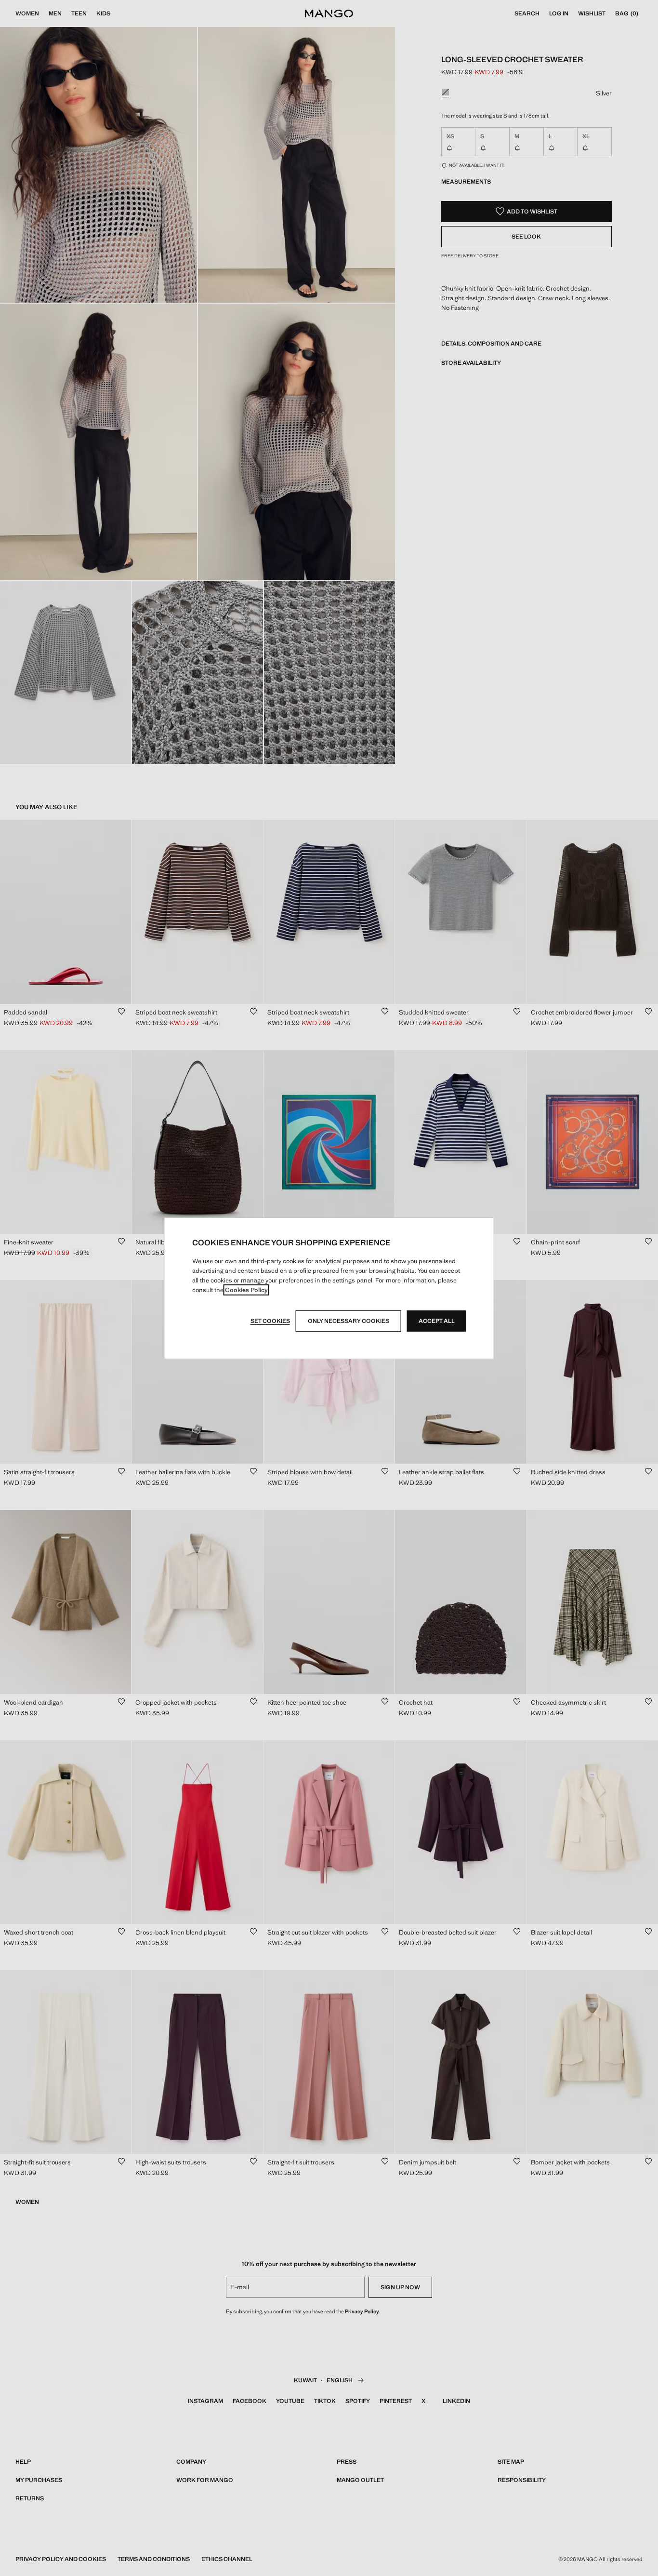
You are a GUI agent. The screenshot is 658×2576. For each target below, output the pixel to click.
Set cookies (270, 1321)
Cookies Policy (246, 1290)
